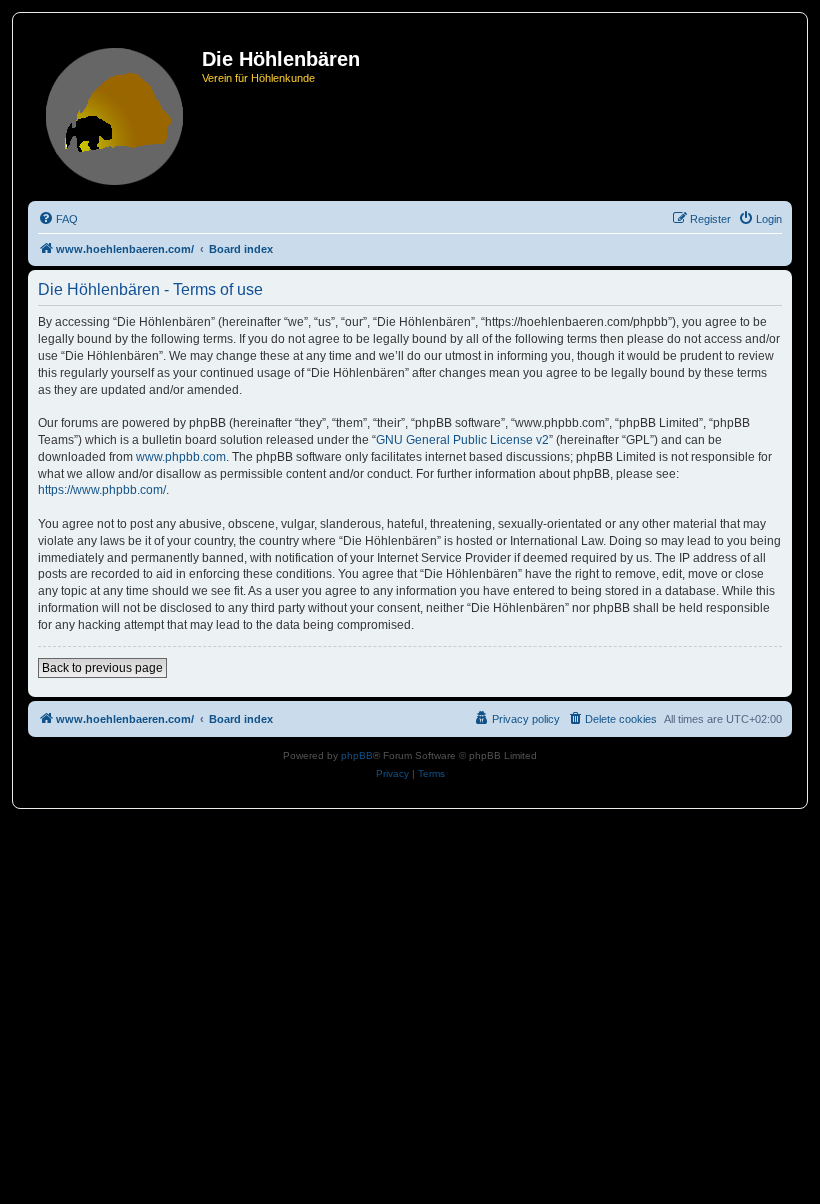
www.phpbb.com (181, 457)
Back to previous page (102, 668)
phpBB (357, 755)
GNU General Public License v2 (462, 440)
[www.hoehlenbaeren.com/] (117, 112)
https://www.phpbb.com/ (102, 490)
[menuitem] (58, 219)
